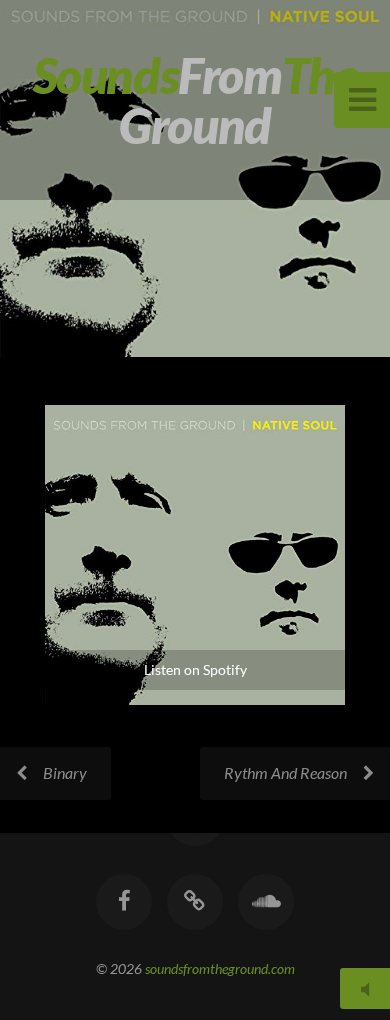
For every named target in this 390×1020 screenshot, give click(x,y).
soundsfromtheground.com (220, 968)
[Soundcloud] (266, 902)
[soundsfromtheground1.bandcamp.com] (195, 902)
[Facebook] (124, 902)
